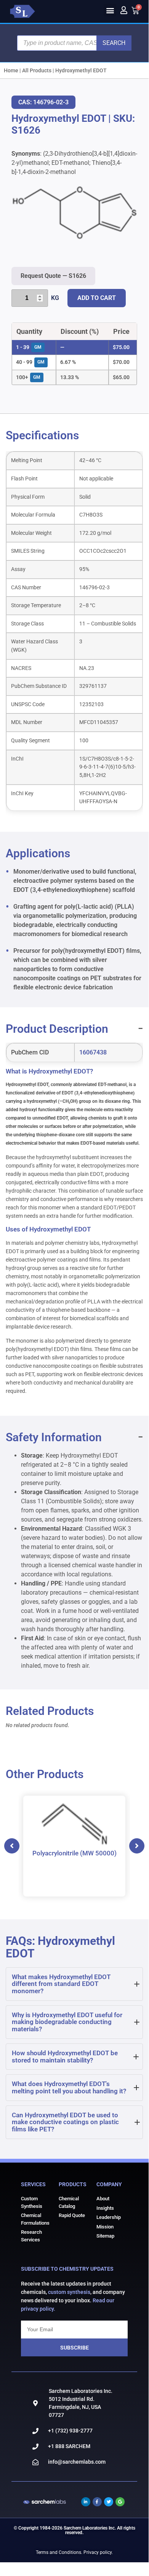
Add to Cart (97, 298)
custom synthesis (69, 2292)
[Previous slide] (12, 1846)
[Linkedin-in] (86, 2502)
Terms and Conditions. (59, 2552)
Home (11, 70)
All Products (37, 70)
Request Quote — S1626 (53, 276)
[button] (110, 10)
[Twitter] (109, 2502)
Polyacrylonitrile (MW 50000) (74, 1853)
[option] (74, 1846)
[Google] (120, 2502)
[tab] (74, 1984)
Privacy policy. (98, 2552)
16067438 (93, 1052)
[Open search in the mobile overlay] (74, 43)
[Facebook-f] (97, 2502)
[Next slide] (137, 1846)
